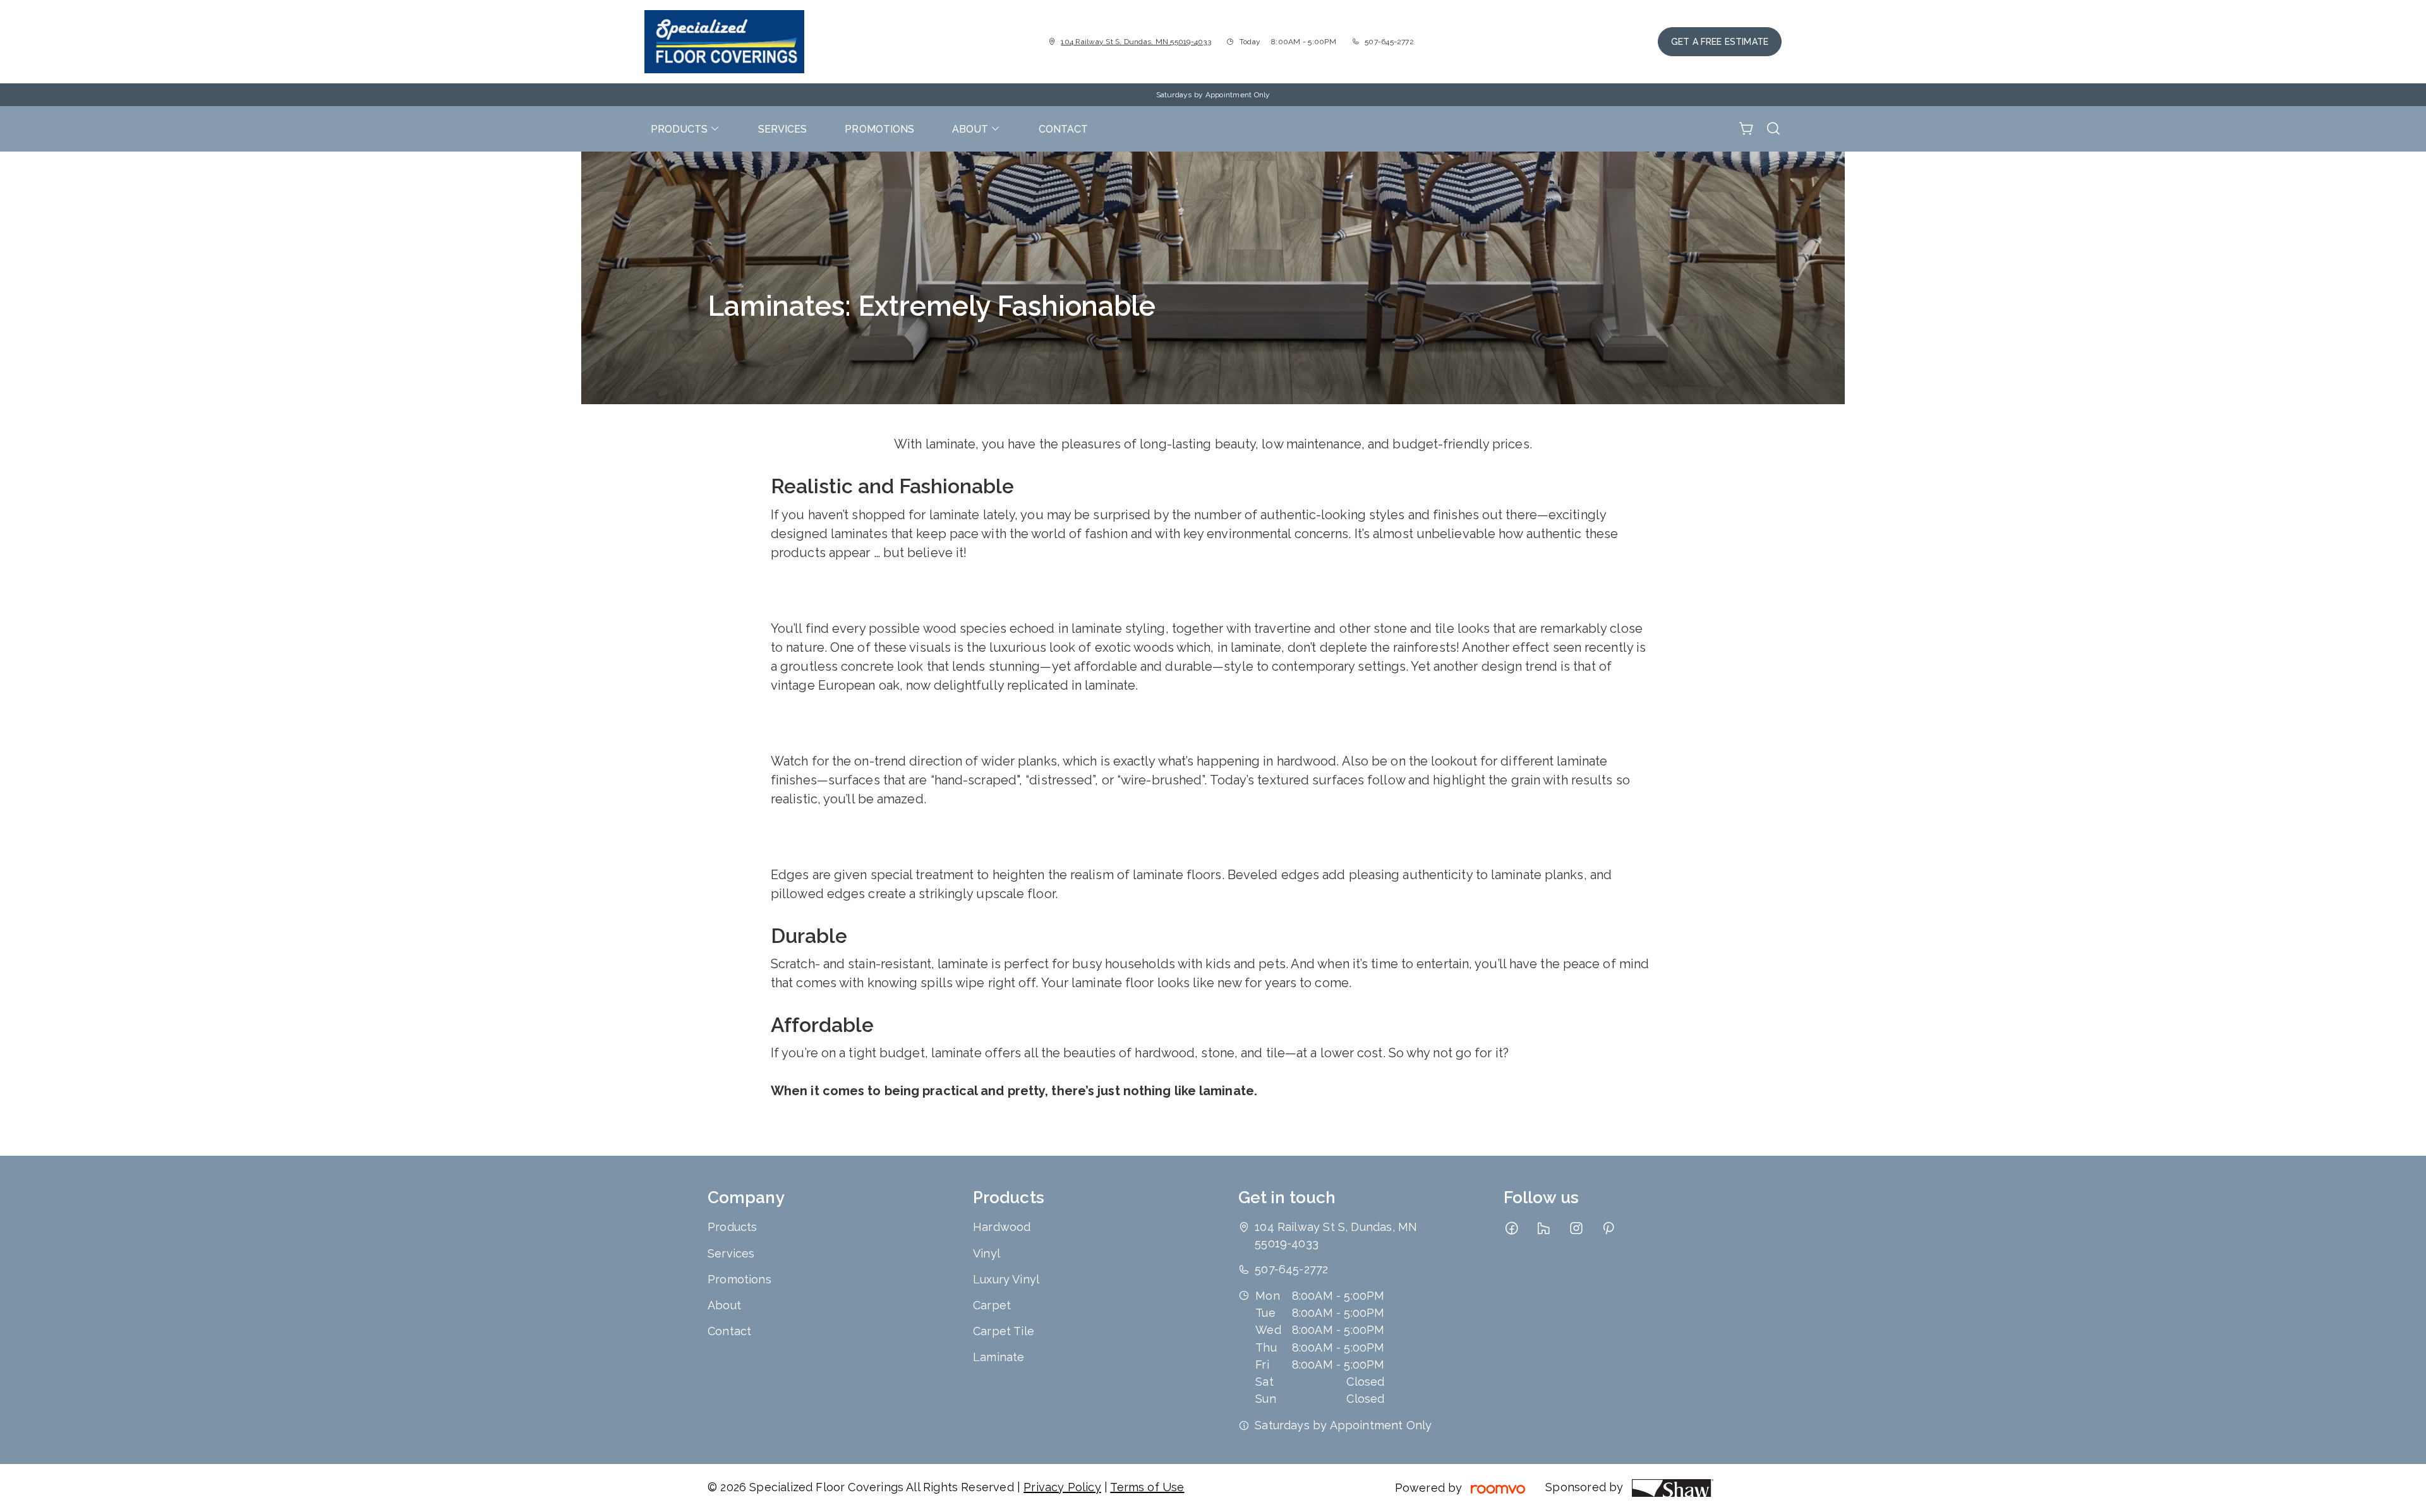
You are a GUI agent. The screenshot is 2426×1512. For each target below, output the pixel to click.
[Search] (1773, 129)
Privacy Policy (1062, 1487)
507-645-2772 (1389, 42)
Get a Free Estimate (1720, 42)
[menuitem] (685, 129)
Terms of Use (1147, 1487)
